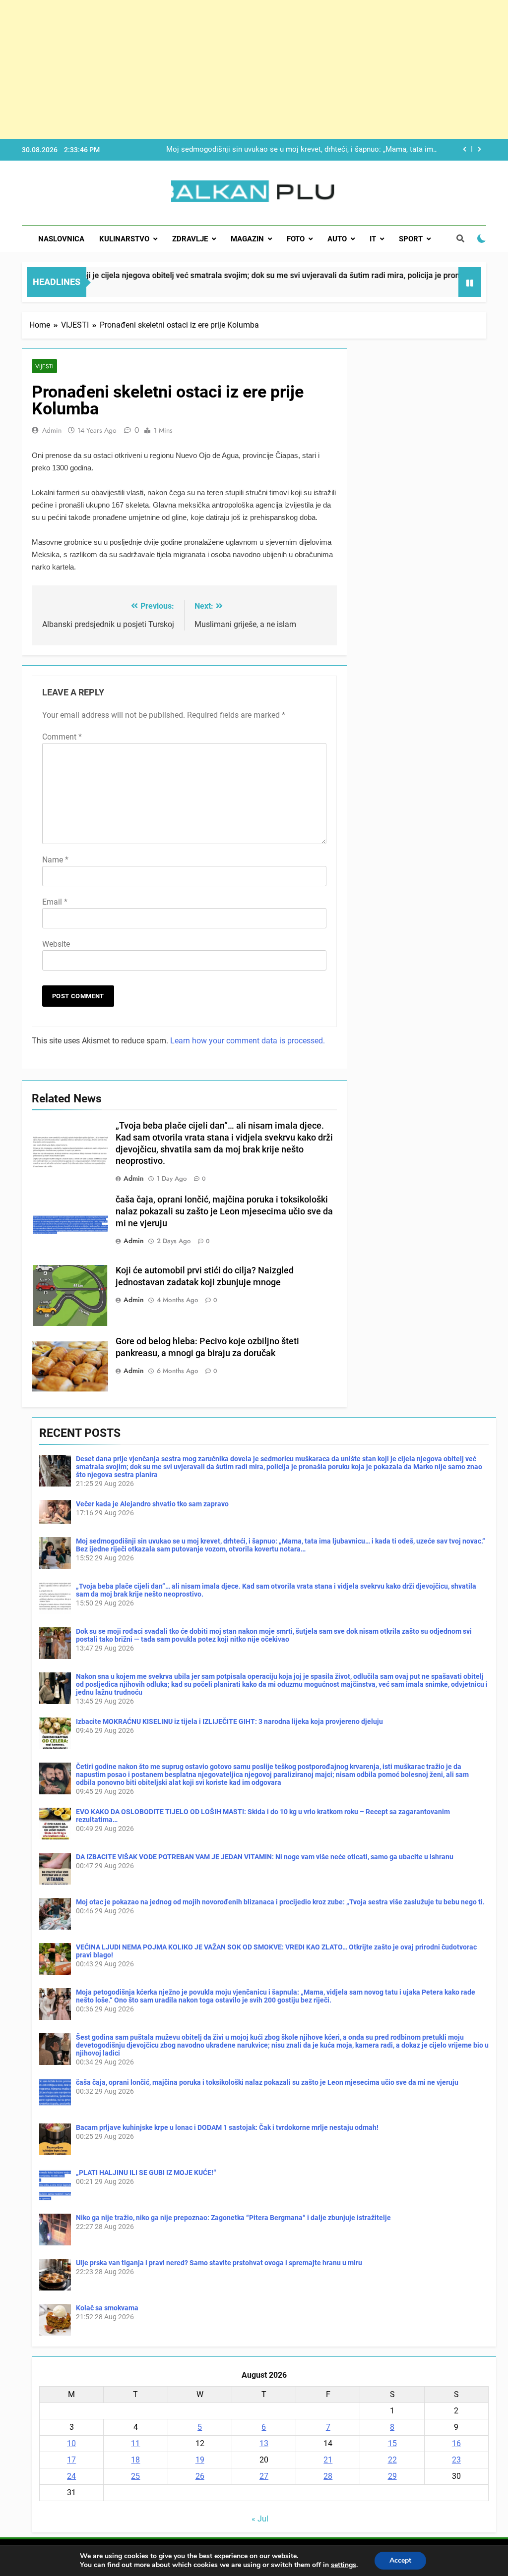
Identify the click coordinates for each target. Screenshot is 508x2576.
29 (392, 2476)
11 (135, 2443)
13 (264, 2443)
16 (456, 2443)
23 (456, 2460)
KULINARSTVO (124, 239)
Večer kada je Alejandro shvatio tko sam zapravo (152, 1504)
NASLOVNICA (61, 239)
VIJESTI (44, 366)
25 (135, 2476)
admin (52, 430)
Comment (62, 737)
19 (200, 2460)
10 (71, 2443)
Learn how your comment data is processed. (248, 1041)
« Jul (260, 2519)
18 (135, 2460)
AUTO (337, 239)
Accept (400, 2560)
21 (328, 2460)
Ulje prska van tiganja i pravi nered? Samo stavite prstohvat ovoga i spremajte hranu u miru (219, 2263)
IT (373, 239)
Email (55, 902)
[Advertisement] (254, 69)
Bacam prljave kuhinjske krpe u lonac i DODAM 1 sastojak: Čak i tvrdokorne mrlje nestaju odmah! (227, 2127)
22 (392, 2460)
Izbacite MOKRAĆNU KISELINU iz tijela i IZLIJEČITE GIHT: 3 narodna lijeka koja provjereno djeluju (229, 1721)
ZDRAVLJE (190, 239)
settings (344, 2565)
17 (71, 2460)
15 (392, 2443)
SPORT (411, 239)
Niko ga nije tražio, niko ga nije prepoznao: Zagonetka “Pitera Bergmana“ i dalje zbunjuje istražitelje (233, 2218)
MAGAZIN (247, 239)
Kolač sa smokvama (107, 2308)
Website (56, 944)
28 (328, 2476)
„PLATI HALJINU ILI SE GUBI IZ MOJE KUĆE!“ (146, 2173)
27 (264, 2476)
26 (200, 2476)
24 (71, 2476)
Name (55, 860)
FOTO (296, 239)
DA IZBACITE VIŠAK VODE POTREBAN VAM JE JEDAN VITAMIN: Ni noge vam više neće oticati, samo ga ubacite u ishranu (265, 1857)
